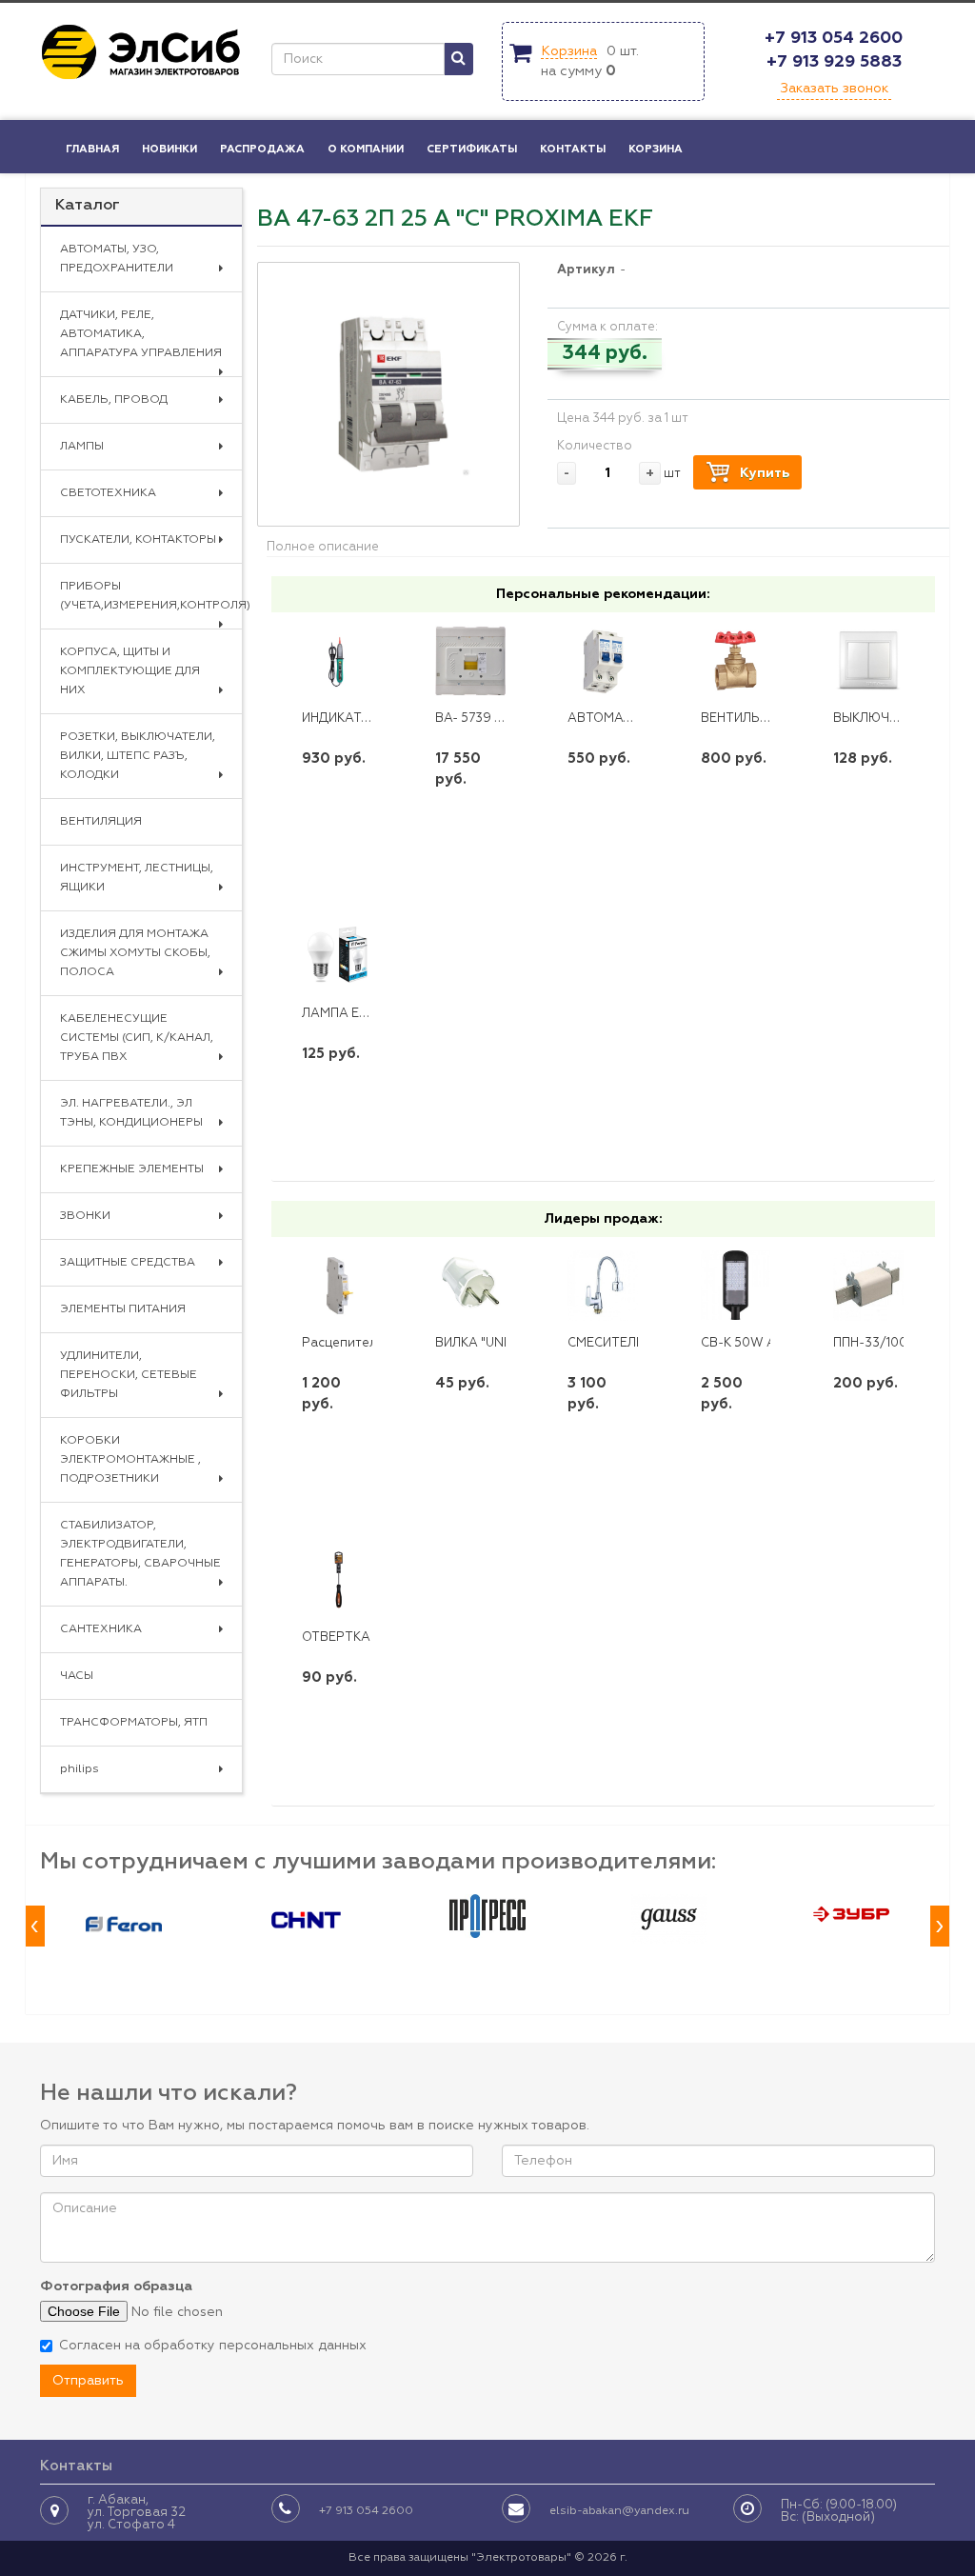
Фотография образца (116, 2286)
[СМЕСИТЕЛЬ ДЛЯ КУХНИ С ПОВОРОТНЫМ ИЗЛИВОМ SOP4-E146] (603, 1285)
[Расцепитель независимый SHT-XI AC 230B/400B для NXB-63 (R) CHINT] (337, 1285)
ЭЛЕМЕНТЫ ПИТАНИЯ (123, 1309)
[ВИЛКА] (470, 1285)
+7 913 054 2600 (834, 38)
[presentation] (35, 1926)
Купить (765, 473)
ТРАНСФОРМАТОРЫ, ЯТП (134, 1723)
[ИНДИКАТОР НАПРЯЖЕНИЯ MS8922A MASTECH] (337, 660)
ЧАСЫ (77, 1676)
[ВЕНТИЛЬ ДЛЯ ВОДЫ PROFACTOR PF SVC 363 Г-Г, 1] (736, 660)
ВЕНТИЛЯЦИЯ (101, 822)
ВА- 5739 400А (482, 719)
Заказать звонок (834, 89)
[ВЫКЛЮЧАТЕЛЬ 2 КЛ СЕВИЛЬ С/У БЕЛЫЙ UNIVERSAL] (868, 660)
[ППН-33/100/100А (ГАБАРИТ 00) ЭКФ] (868, 1285)
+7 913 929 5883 (834, 62)
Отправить (88, 2381)
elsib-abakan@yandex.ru (619, 2511)
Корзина (569, 51)
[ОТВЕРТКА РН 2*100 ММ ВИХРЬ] (337, 1579)
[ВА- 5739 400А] (470, 660)
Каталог (88, 206)
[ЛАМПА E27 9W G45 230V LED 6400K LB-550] (337, 955)
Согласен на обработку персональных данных (213, 2346)
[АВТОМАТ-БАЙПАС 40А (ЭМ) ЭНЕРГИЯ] (603, 660)
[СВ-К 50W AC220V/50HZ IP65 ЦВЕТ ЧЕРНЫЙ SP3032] (736, 1285)
